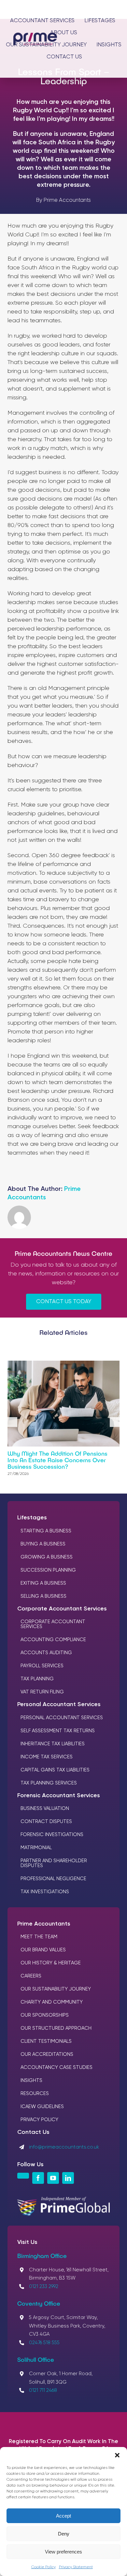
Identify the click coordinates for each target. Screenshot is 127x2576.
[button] (117, 2455)
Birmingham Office (42, 2256)
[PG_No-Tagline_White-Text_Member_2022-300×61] (63, 2200)
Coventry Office (39, 2303)
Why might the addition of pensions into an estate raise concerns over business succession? (57, 1460)
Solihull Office (36, 2360)
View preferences (63, 2552)
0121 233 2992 (44, 2287)
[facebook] (38, 2178)
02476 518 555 (44, 2343)
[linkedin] (68, 2178)
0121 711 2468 (43, 2390)
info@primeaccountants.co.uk (64, 2147)
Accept (63, 2516)
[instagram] (23, 2176)
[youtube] (53, 2178)
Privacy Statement (76, 2567)
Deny (64, 2534)
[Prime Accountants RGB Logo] (35, 36)
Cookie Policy (43, 2567)
